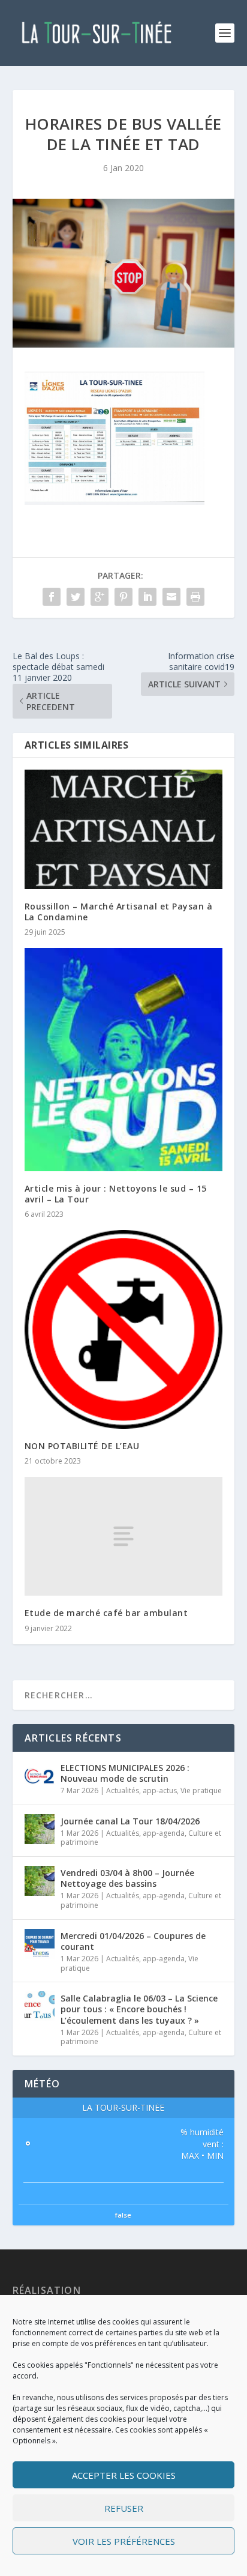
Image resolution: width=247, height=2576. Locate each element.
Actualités (123, 1790)
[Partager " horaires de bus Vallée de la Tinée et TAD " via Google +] (100, 597)
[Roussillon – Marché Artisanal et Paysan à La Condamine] (124, 829)
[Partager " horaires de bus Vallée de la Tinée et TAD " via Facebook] (52, 597)
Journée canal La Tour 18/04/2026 (130, 1821)
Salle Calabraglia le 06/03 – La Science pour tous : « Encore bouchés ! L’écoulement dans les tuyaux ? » (139, 2009)
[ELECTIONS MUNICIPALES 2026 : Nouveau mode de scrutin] (40, 1776)
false (123, 2215)
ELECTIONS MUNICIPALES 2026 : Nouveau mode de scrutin (125, 1773)
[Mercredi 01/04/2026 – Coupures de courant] (40, 1944)
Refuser (124, 2508)
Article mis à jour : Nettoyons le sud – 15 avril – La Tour (116, 1194)
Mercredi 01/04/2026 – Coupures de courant (133, 1941)
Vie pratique (201, 1790)
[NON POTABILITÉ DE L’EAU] (124, 1329)
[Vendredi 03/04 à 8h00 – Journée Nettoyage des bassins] (40, 1881)
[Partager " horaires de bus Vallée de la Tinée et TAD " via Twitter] (76, 597)
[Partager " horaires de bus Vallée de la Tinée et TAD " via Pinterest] (123, 597)
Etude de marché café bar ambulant (106, 1613)
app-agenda (164, 1833)
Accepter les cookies (124, 2475)
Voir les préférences (124, 2541)
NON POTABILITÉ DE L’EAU (82, 1446)
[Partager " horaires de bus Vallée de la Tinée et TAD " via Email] (171, 597)
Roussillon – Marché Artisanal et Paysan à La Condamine (119, 912)
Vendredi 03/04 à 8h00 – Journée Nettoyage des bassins (127, 1878)
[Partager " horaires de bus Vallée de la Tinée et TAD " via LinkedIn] (147, 597)
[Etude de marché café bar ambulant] (124, 1536)
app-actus (160, 1790)
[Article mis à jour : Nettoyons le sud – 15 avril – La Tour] (124, 1059)
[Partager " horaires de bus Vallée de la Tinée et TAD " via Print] (195, 597)
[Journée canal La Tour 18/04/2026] (40, 1829)
